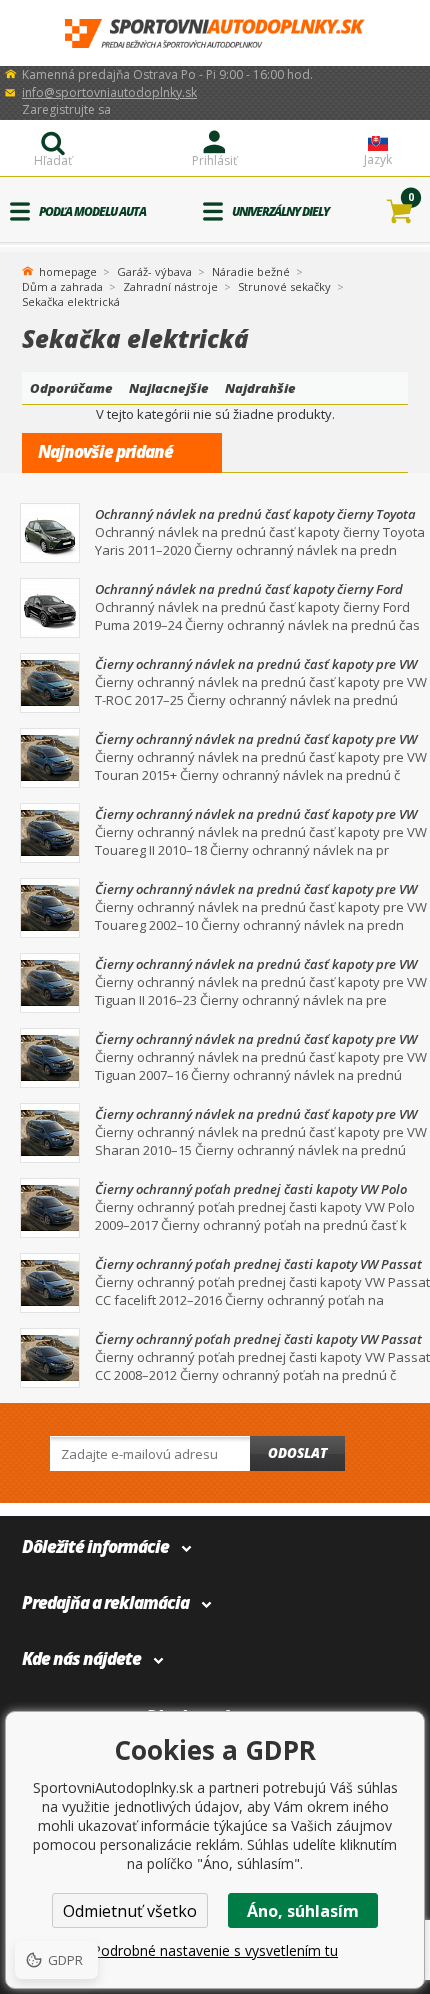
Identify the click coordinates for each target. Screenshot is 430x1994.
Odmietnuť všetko (130, 1911)
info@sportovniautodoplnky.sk (109, 92)
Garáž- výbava (154, 271)
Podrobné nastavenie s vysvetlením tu (215, 1950)
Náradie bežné (251, 271)
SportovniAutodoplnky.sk (215, 33)
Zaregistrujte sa (66, 109)
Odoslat (297, 1453)
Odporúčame (71, 388)
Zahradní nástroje (170, 286)
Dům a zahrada (62, 286)
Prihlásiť (214, 160)
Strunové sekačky (284, 286)
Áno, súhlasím (303, 1911)
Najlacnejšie (169, 388)
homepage (68, 270)
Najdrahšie (260, 388)
